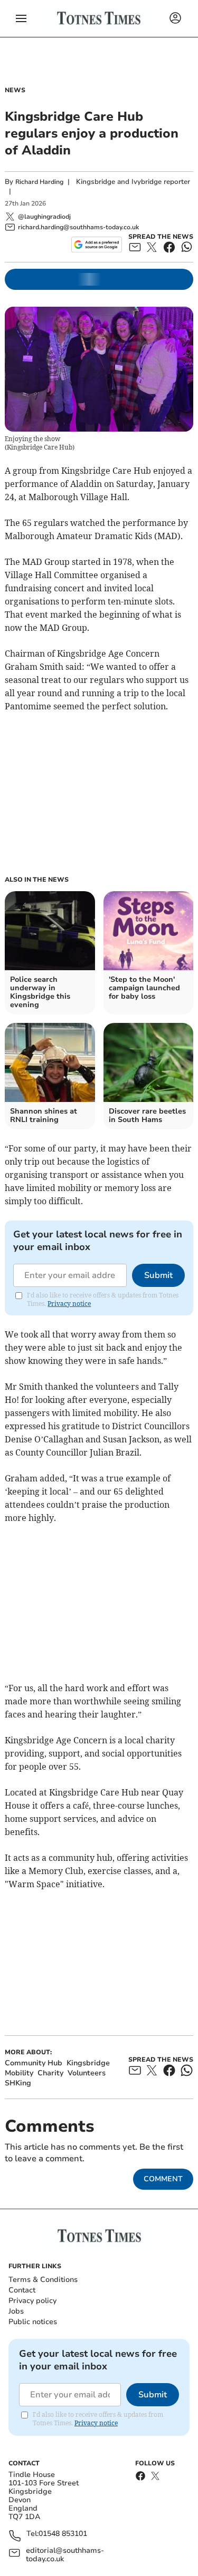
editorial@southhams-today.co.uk (65, 2555)
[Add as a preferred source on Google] (96, 245)
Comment (163, 2179)
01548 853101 (63, 2534)
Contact (22, 2290)
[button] (21, 18)
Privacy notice (69, 1304)
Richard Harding (39, 182)
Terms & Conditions (43, 2280)
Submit (158, 1275)
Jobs (16, 2311)
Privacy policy (32, 2301)
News (15, 90)
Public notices (33, 2322)
